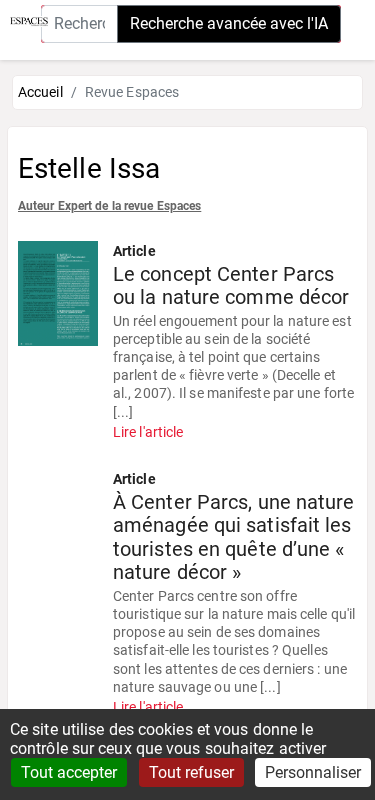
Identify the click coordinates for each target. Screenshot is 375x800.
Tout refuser (191, 772)
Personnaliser (313, 772)
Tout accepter (69, 772)
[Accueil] (24, 20)
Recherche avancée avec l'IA (229, 23)
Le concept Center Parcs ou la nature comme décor (231, 286)
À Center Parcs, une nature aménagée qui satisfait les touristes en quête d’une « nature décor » (234, 538)
